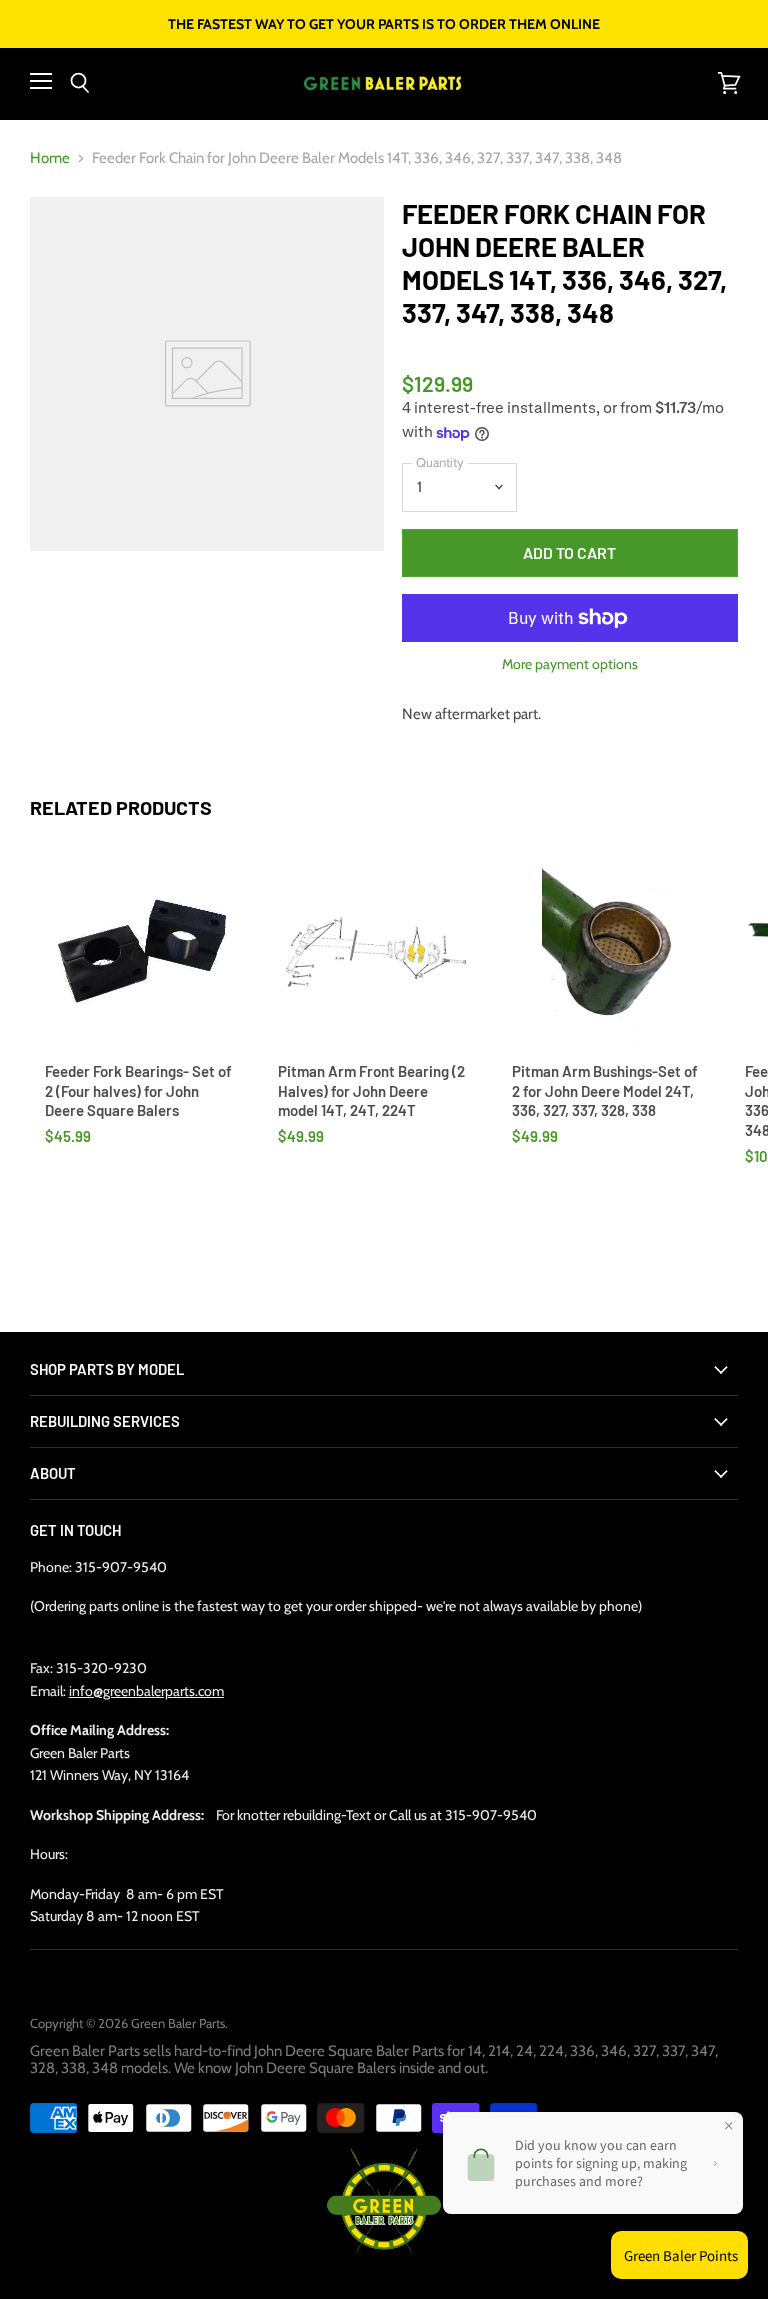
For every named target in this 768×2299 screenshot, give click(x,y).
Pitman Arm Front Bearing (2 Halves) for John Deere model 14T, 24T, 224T (371, 1090)
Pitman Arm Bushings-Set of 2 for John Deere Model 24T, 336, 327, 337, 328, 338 (605, 1090)
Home (50, 158)
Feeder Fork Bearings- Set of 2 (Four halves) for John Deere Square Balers (138, 1090)
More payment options (570, 664)
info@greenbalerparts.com (146, 1691)
